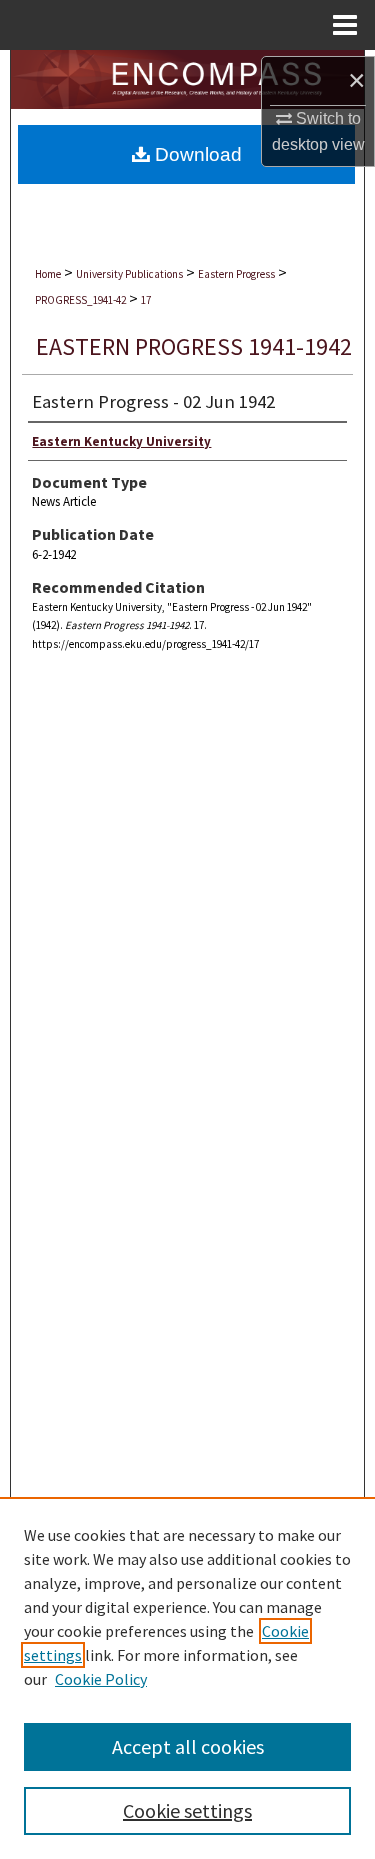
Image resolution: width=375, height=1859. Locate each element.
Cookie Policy (101, 1679)
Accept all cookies (188, 1746)
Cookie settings (187, 1810)
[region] (187, 1678)
